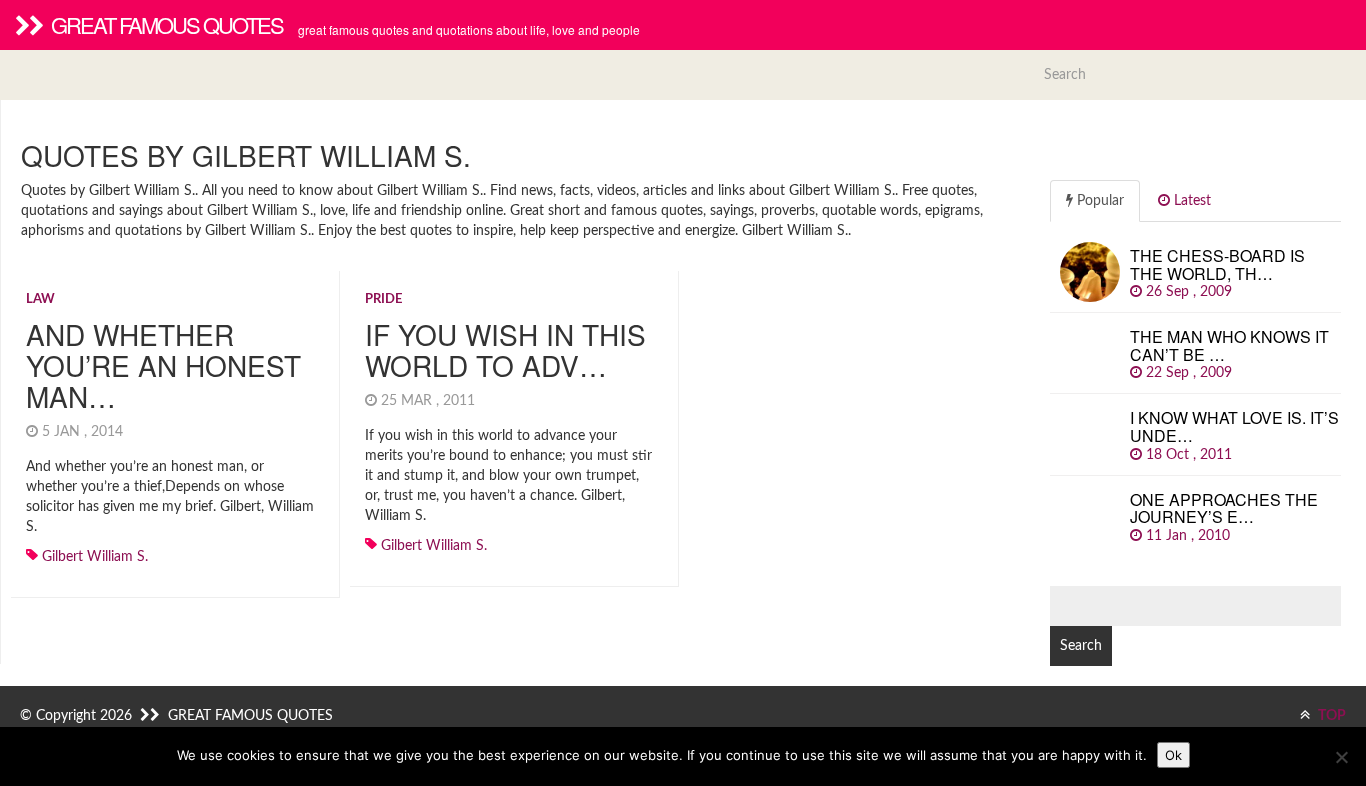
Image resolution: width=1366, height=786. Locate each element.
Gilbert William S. (95, 557)
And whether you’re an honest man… (163, 365)
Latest (1190, 201)
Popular (1098, 201)
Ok (1173, 755)
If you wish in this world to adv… (505, 349)
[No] (1341, 757)
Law (40, 299)
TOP (1330, 716)
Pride (383, 299)
